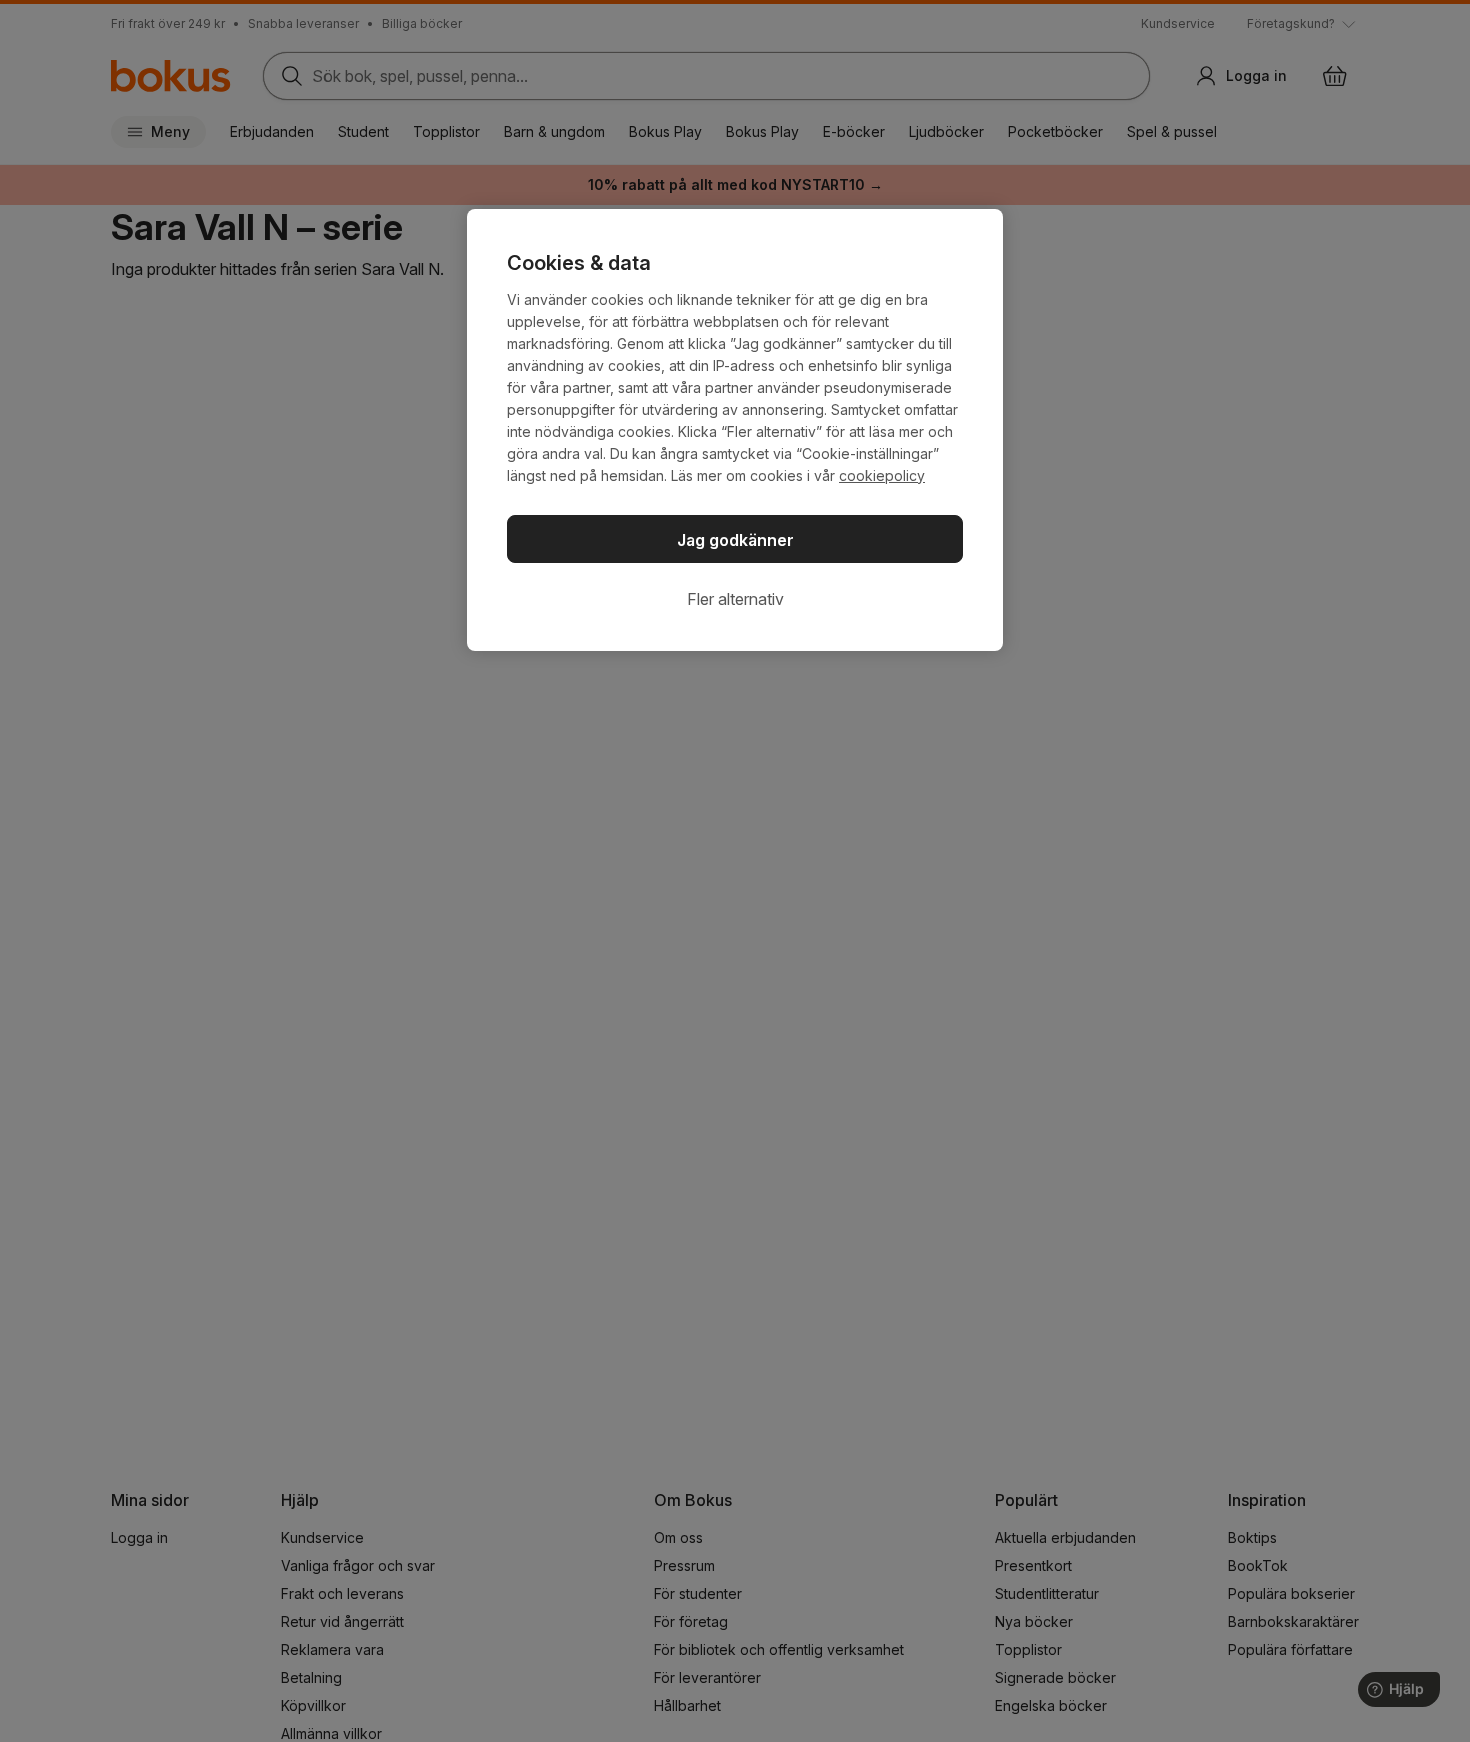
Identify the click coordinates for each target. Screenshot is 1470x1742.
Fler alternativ (735, 599)
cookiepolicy (882, 475)
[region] (735, 430)
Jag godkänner (735, 540)
